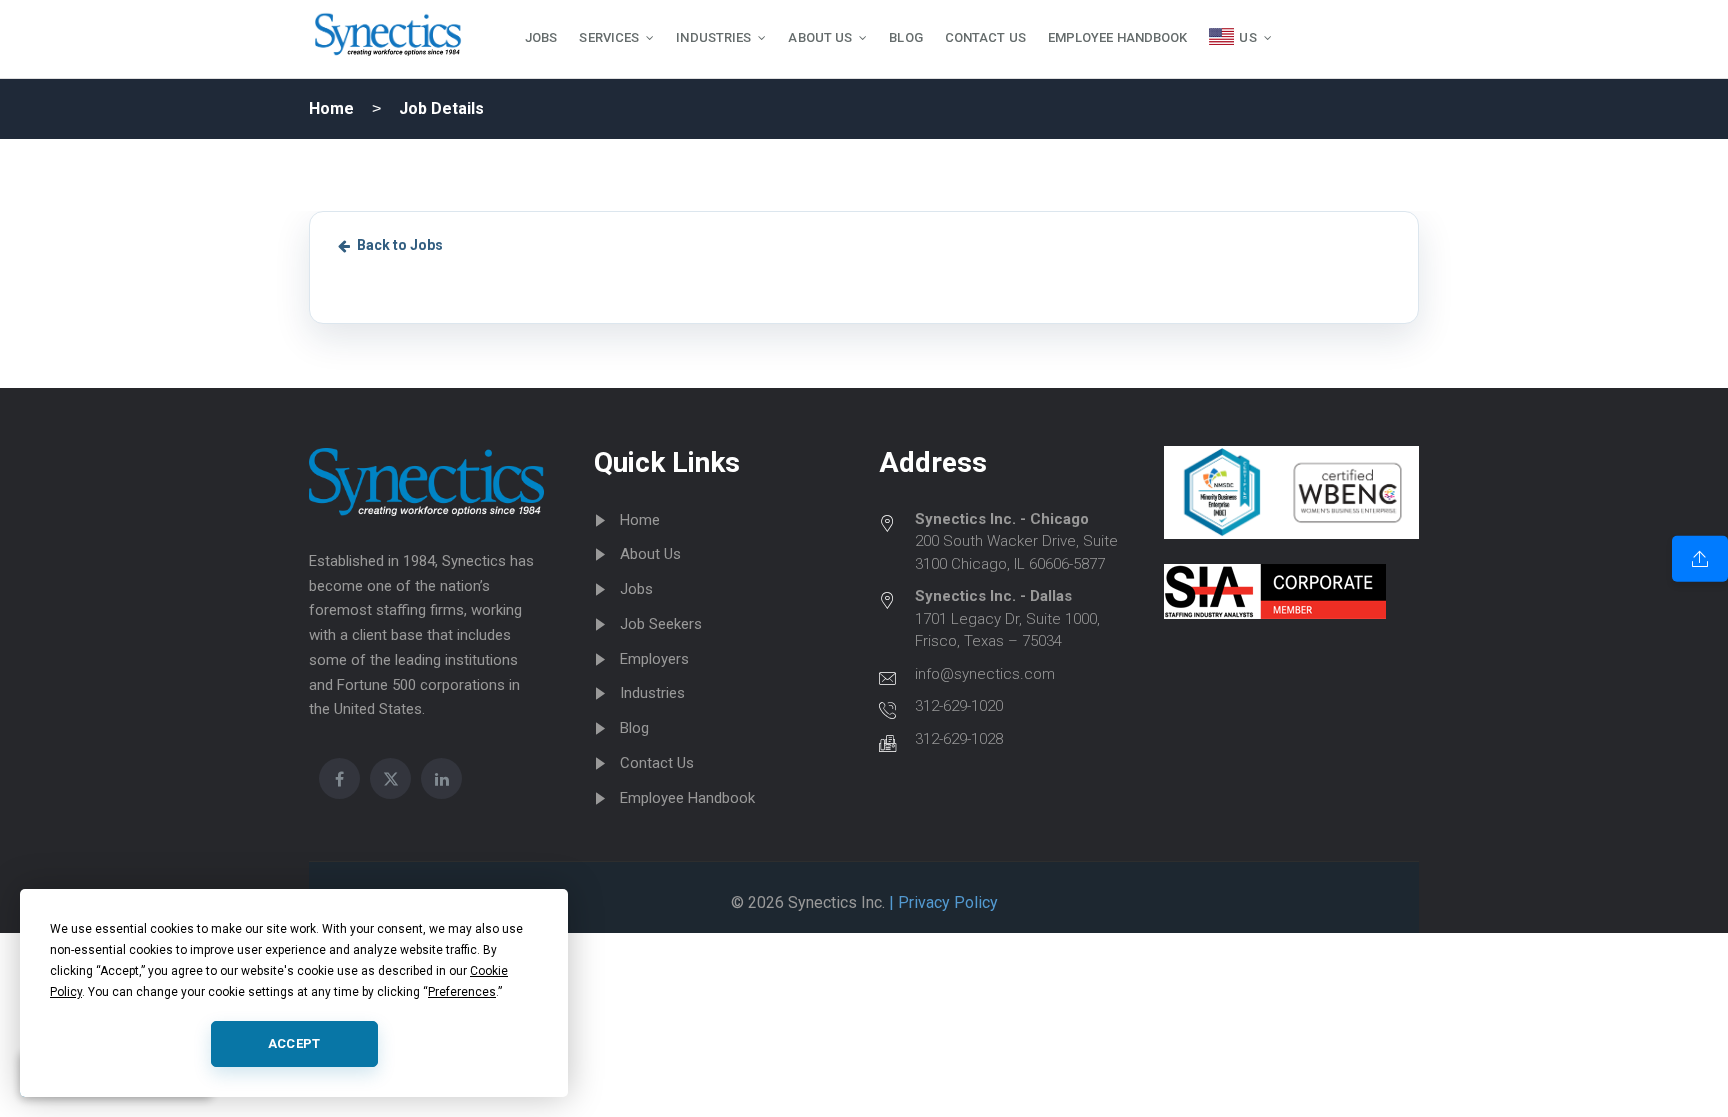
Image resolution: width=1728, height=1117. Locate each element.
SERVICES (609, 37)
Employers (654, 659)
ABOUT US (820, 37)
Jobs (636, 589)
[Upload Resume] (1700, 558)
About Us (650, 554)
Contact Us (657, 763)
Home (331, 108)
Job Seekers (661, 624)
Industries (652, 693)
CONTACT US (985, 37)
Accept (294, 1043)
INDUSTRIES (713, 37)
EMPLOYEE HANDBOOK (1118, 37)
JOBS (541, 37)
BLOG (905, 37)
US (1247, 37)
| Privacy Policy (941, 902)
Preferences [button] (462, 992)
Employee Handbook (687, 798)
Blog (634, 728)
